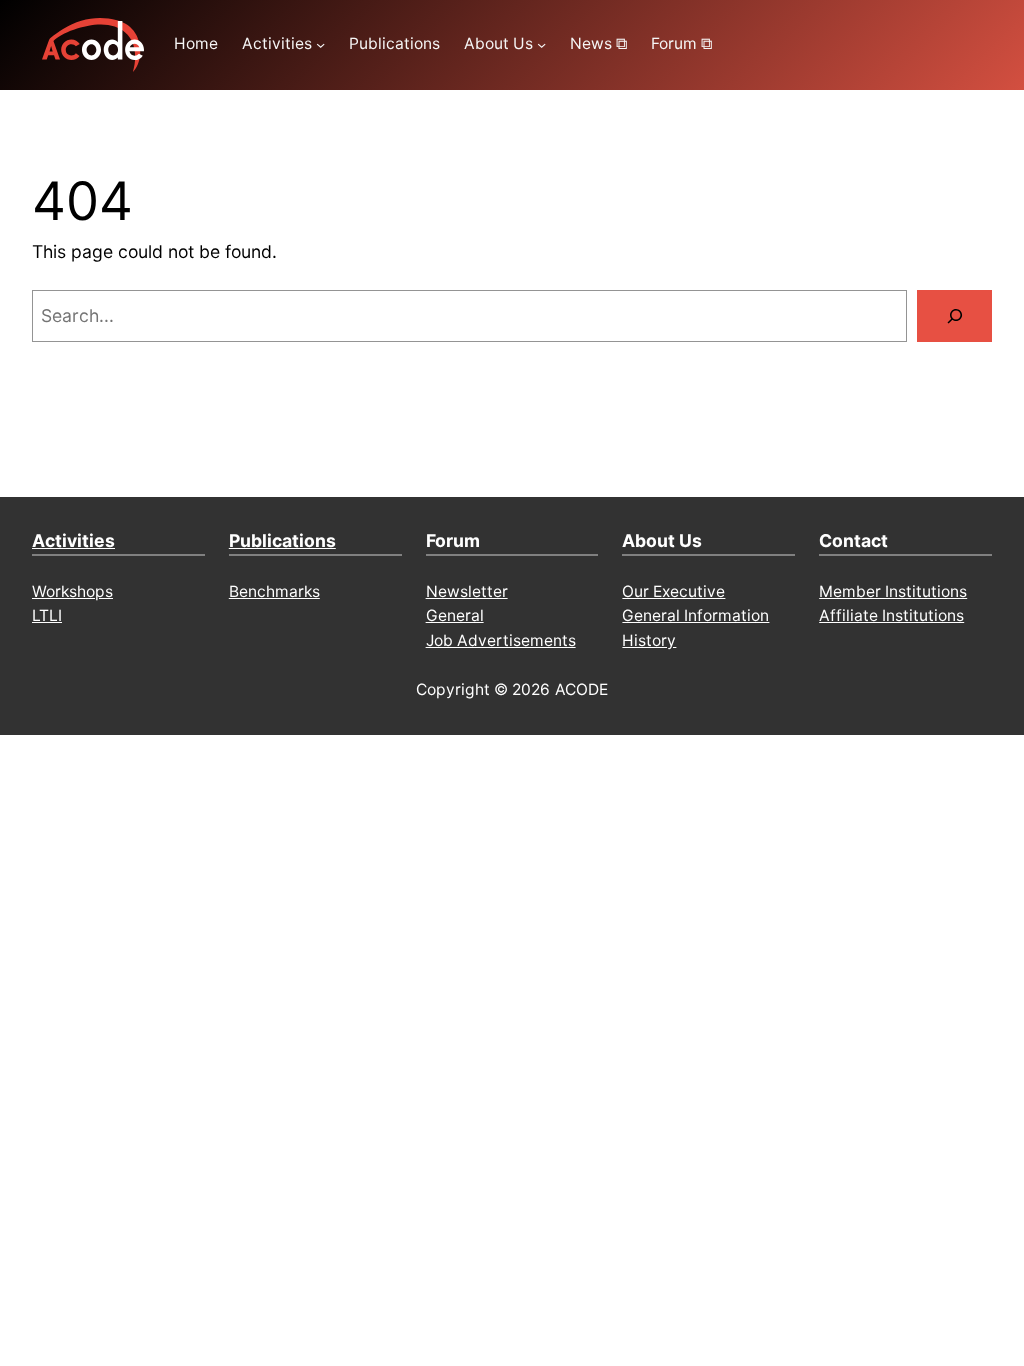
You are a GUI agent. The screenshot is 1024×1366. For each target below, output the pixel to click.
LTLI (47, 615)
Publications (282, 540)
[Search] (954, 315)
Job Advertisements (501, 640)
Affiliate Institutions (891, 615)
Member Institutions (893, 591)
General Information (695, 615)
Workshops (72, 591)
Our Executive (673, 591)
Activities (73, 540)
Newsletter (467, 591)
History (649, 640)
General (455, 615)
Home (196, 43)
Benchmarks (274, 591)
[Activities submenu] (320, 44)
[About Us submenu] (541, 44)
